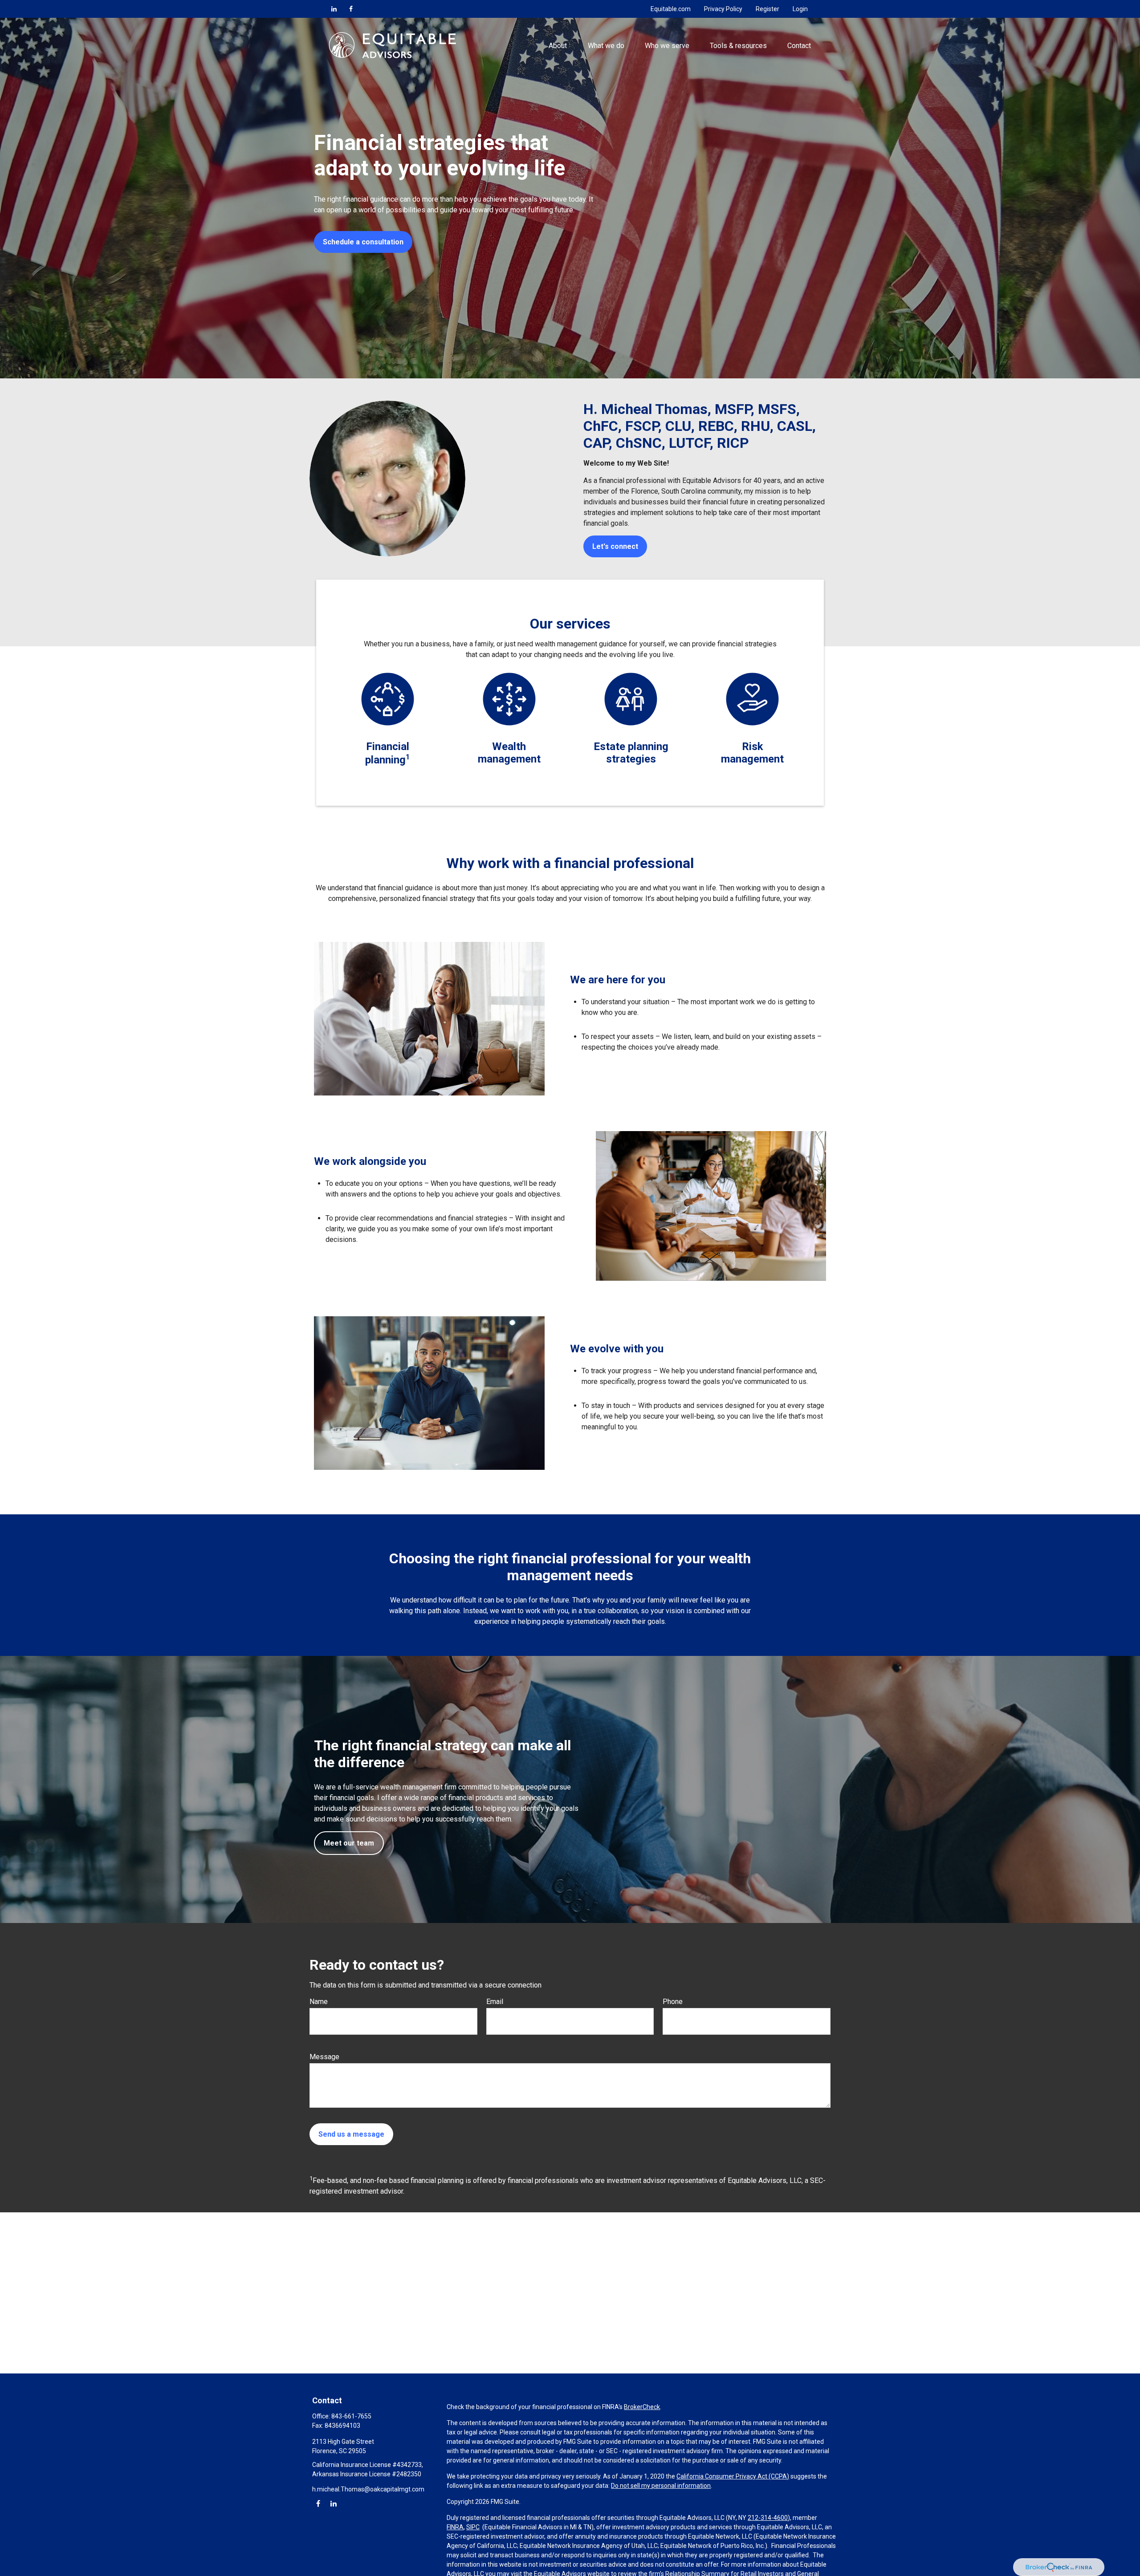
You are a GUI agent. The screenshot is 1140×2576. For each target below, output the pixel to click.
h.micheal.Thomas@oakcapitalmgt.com (368, 2489)
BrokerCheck (642, 2407)
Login (800, 9)
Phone (673, 2002)
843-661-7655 (351, 2416)
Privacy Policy (723, 9)
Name (319, 2002)
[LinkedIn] (334, 9)
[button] (558, 45)
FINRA (455, 2527)
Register (767, 9)
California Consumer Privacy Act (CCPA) (733, 2476)
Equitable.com (671, 9)
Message (324, 2057)
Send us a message (351, 2134)
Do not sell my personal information (661, 2486)
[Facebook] (351, 9)
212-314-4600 (768, 2518)
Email (495, 2002)
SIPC (473, 2527)
